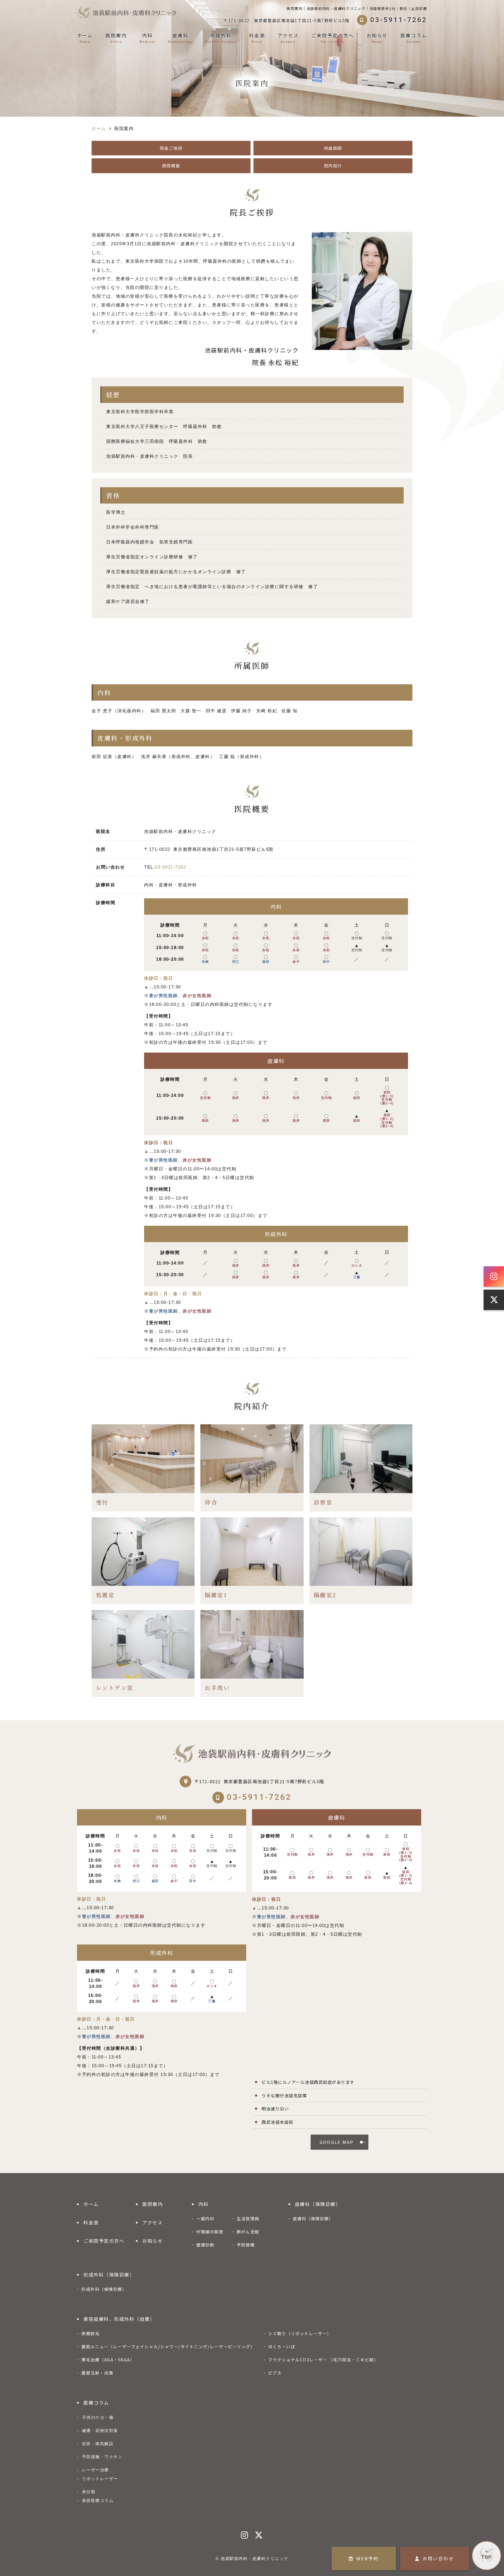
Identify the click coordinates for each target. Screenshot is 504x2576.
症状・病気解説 (98, 2444)
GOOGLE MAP (337, 2142)
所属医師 (333, 148)
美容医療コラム (98, 2500)
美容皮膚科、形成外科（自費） (119, 2319)
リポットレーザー (100, 2479)
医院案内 (116, 38)
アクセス (288, 38)
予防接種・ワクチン (102, 2457)
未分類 (89, 2492)
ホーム (85, 38)
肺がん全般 (248, 2232)
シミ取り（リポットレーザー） (300, 2333)
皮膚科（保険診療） (318, 2204)
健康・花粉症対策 (100, 2431)
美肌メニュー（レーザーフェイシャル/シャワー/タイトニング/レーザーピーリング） (168, 2346)
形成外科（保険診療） (109, 2275)
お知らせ (377, 38)
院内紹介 (333, 165)
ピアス (275, 2373)
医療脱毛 (90, 2333)
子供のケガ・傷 (98, 2417)
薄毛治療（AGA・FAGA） (108, 2360)
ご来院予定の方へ (332, 38)
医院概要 (171, 165)
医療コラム (414, 38)
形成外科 (221, 38)
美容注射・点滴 (97, 2373)
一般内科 (205, 2218)
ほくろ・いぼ (282, 2346)
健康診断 (205, 2245)
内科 (147, 38)
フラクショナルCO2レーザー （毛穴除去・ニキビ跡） (323, 2360)
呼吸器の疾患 (210, 2232)
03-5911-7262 (170, 867)
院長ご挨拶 (171, 148)
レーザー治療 (96, 2470)
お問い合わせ (438, 2558)
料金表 (257, 38)
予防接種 (246, 2245)
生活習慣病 (248, 2218)
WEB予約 (368, 2558)
